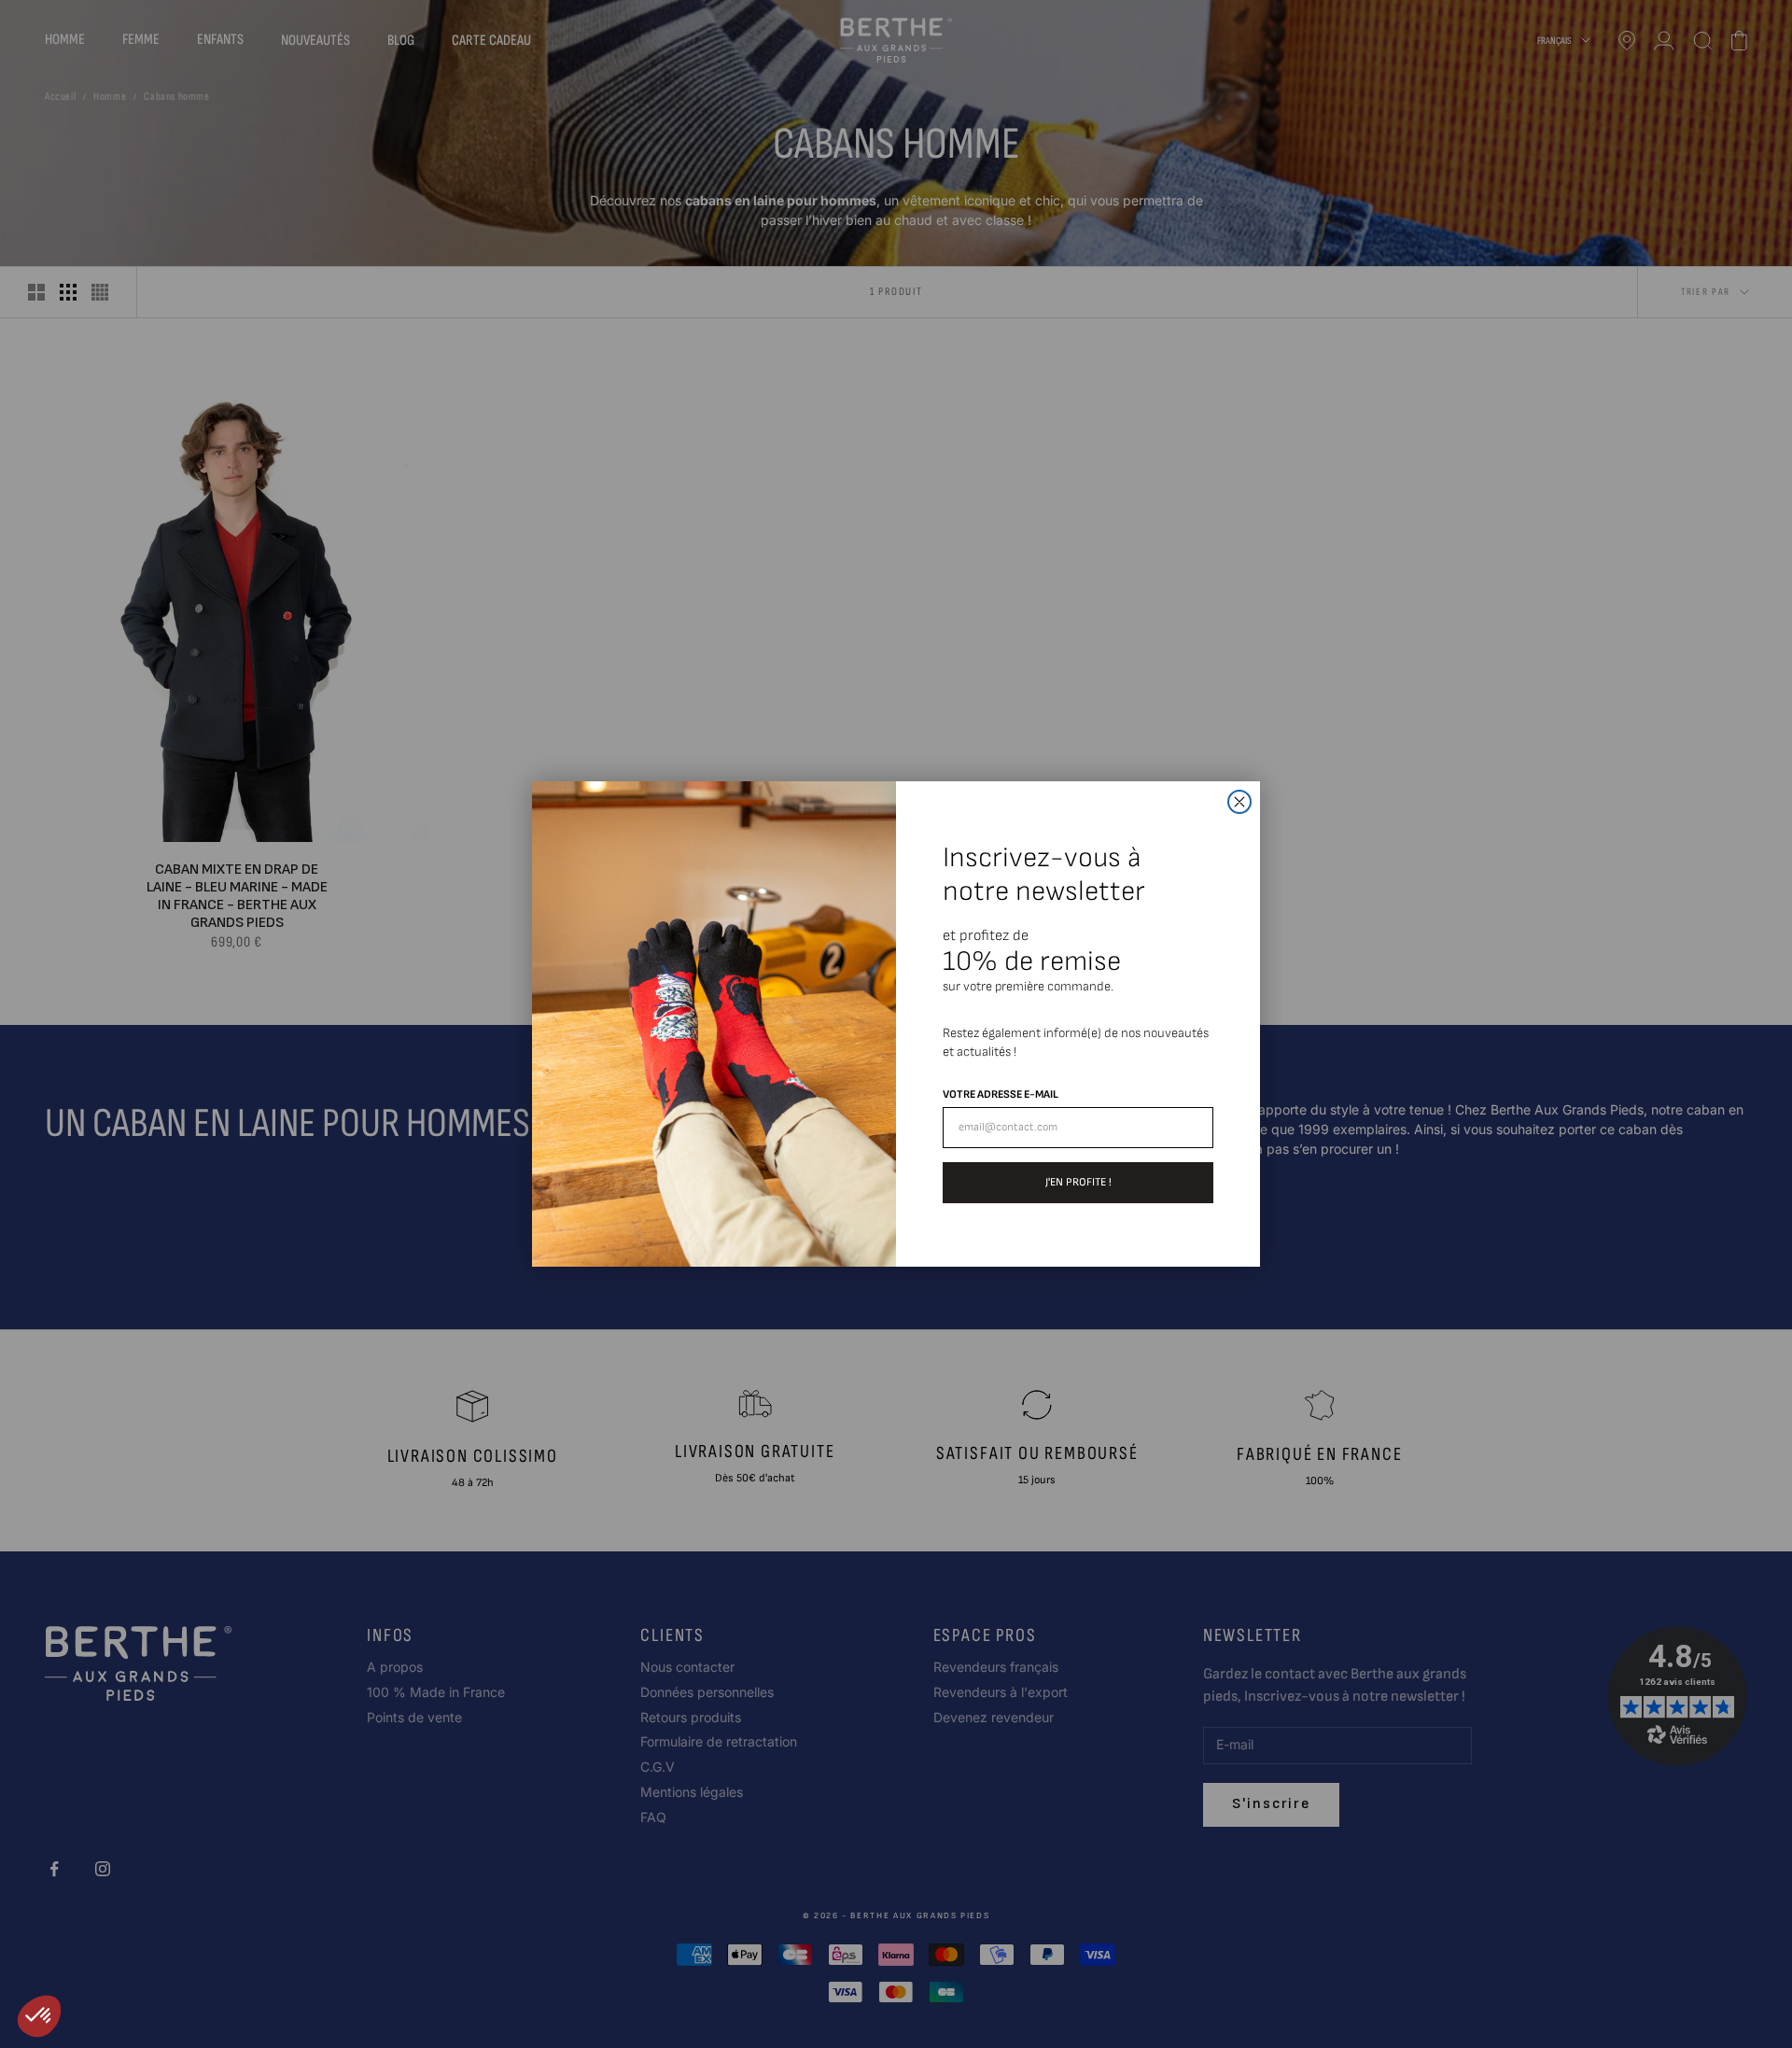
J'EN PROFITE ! (1078, 1182)
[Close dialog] (1239, 802)
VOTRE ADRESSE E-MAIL (1001, 1094)
